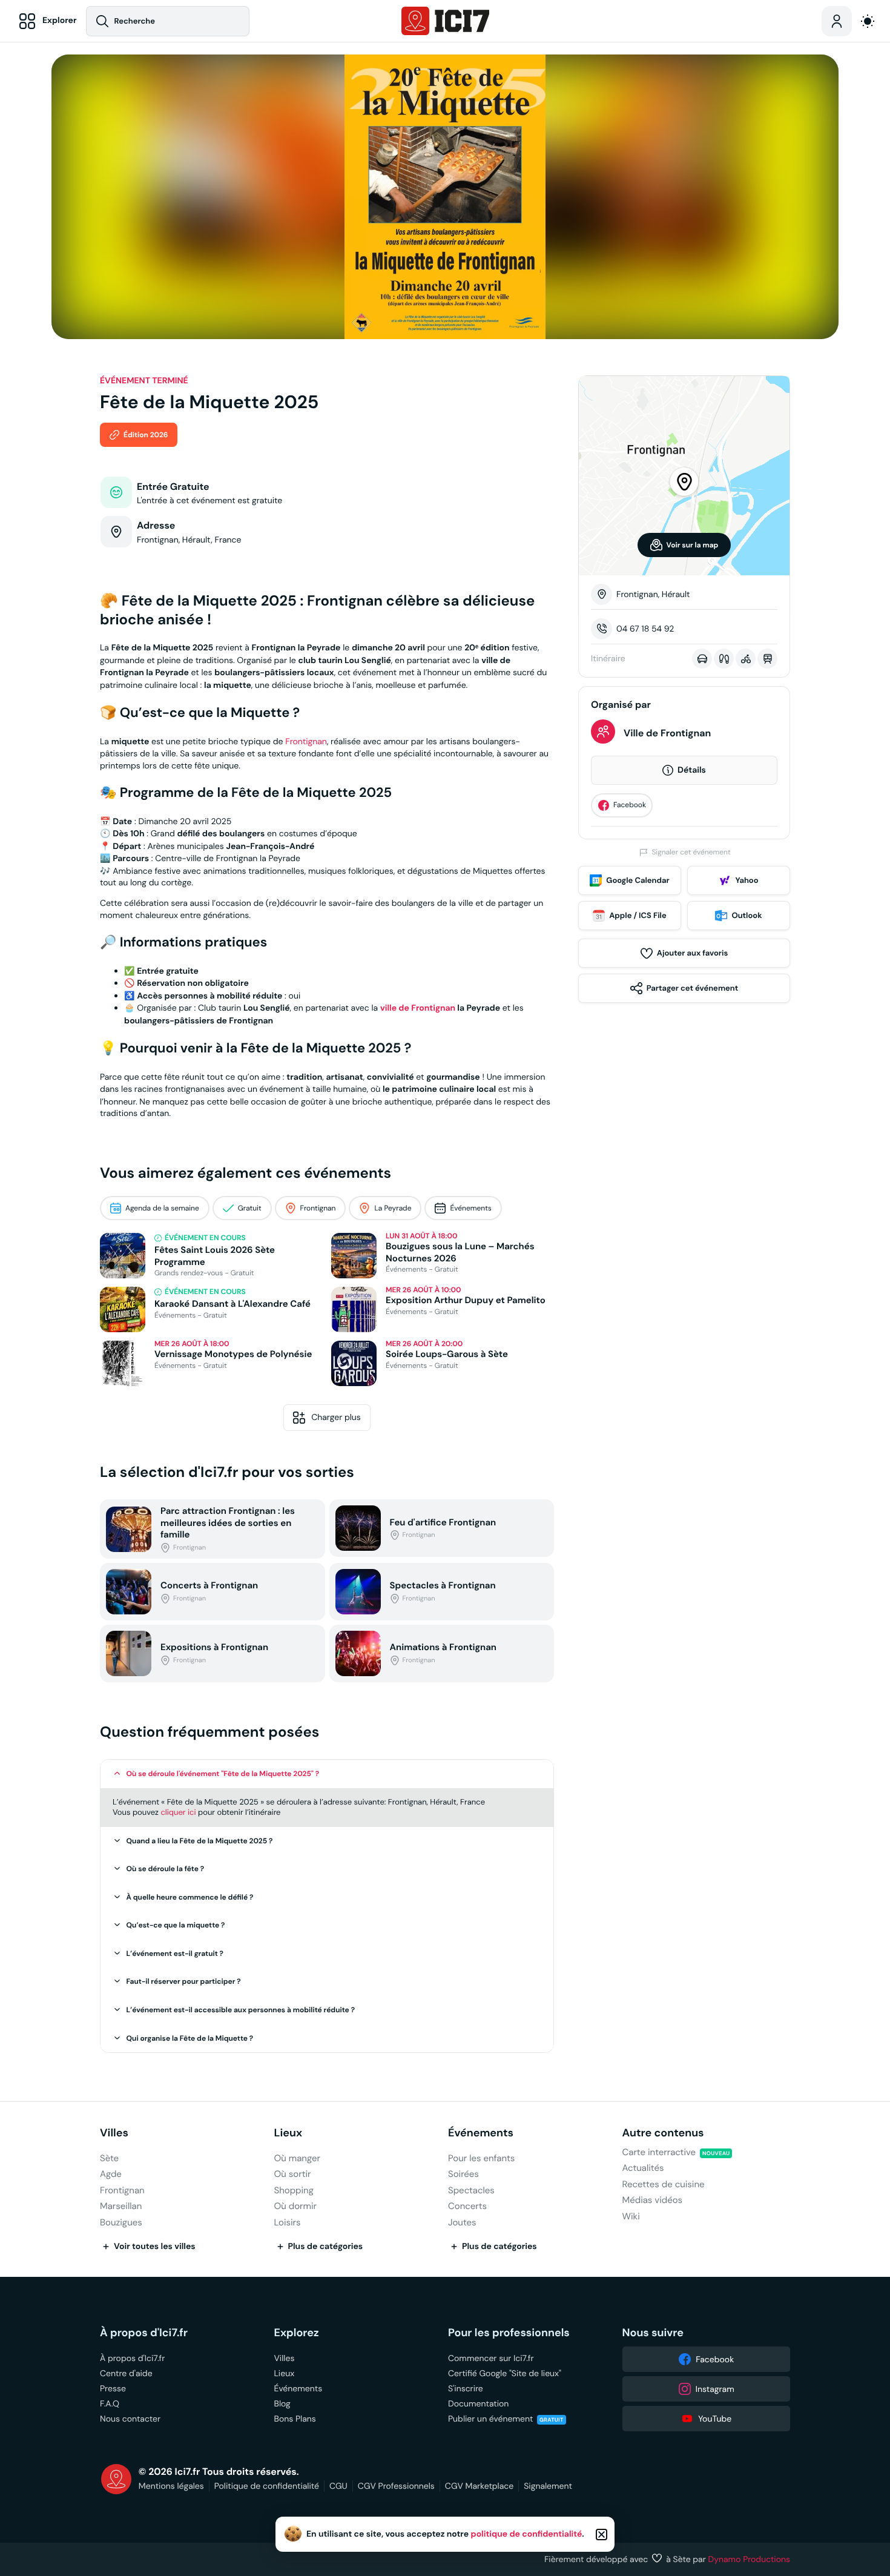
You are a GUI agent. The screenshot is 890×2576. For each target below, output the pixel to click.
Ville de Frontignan (667, 733)
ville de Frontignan (418, 1008)
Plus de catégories (326, 2247)
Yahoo (747, 880)
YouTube (715, 2419)
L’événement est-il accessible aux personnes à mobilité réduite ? (241, 2010)
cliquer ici (178, 1812)
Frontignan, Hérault (653, 594)
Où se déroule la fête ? (166, 1869)
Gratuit (250, 1208)
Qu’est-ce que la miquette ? (176, 1925)
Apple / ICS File (638, 915)
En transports (767, 659)
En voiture (702, 659)
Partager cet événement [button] (692, 988)
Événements (470, 1208)
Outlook (747, 915)
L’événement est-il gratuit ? (175, 1953)
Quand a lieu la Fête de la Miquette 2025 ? (200, 1841)
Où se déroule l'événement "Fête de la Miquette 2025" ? (223, 1774)
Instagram (715, 2389)
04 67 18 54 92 (645, 629)
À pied (724, 659)
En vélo (746, 659)
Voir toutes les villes (155, 2247)
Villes (114, 2133)
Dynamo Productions (750, 2559)
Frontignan (306, 741)
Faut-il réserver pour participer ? (184, 1981)
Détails (692, 770)
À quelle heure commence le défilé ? (190, 1897)
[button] (327, 1774)
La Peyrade (393, 1208)
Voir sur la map (693, 545)
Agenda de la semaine (162, 1208)
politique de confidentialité (527, 2534)
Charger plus (336, 1417)
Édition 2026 (146, 435)
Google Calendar (638, 880)
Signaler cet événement (691, 852)
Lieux (288, 2133)
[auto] (868, 21)
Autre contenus (663, 2133)
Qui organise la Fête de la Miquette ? (190, 2038)
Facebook (630, 805)
